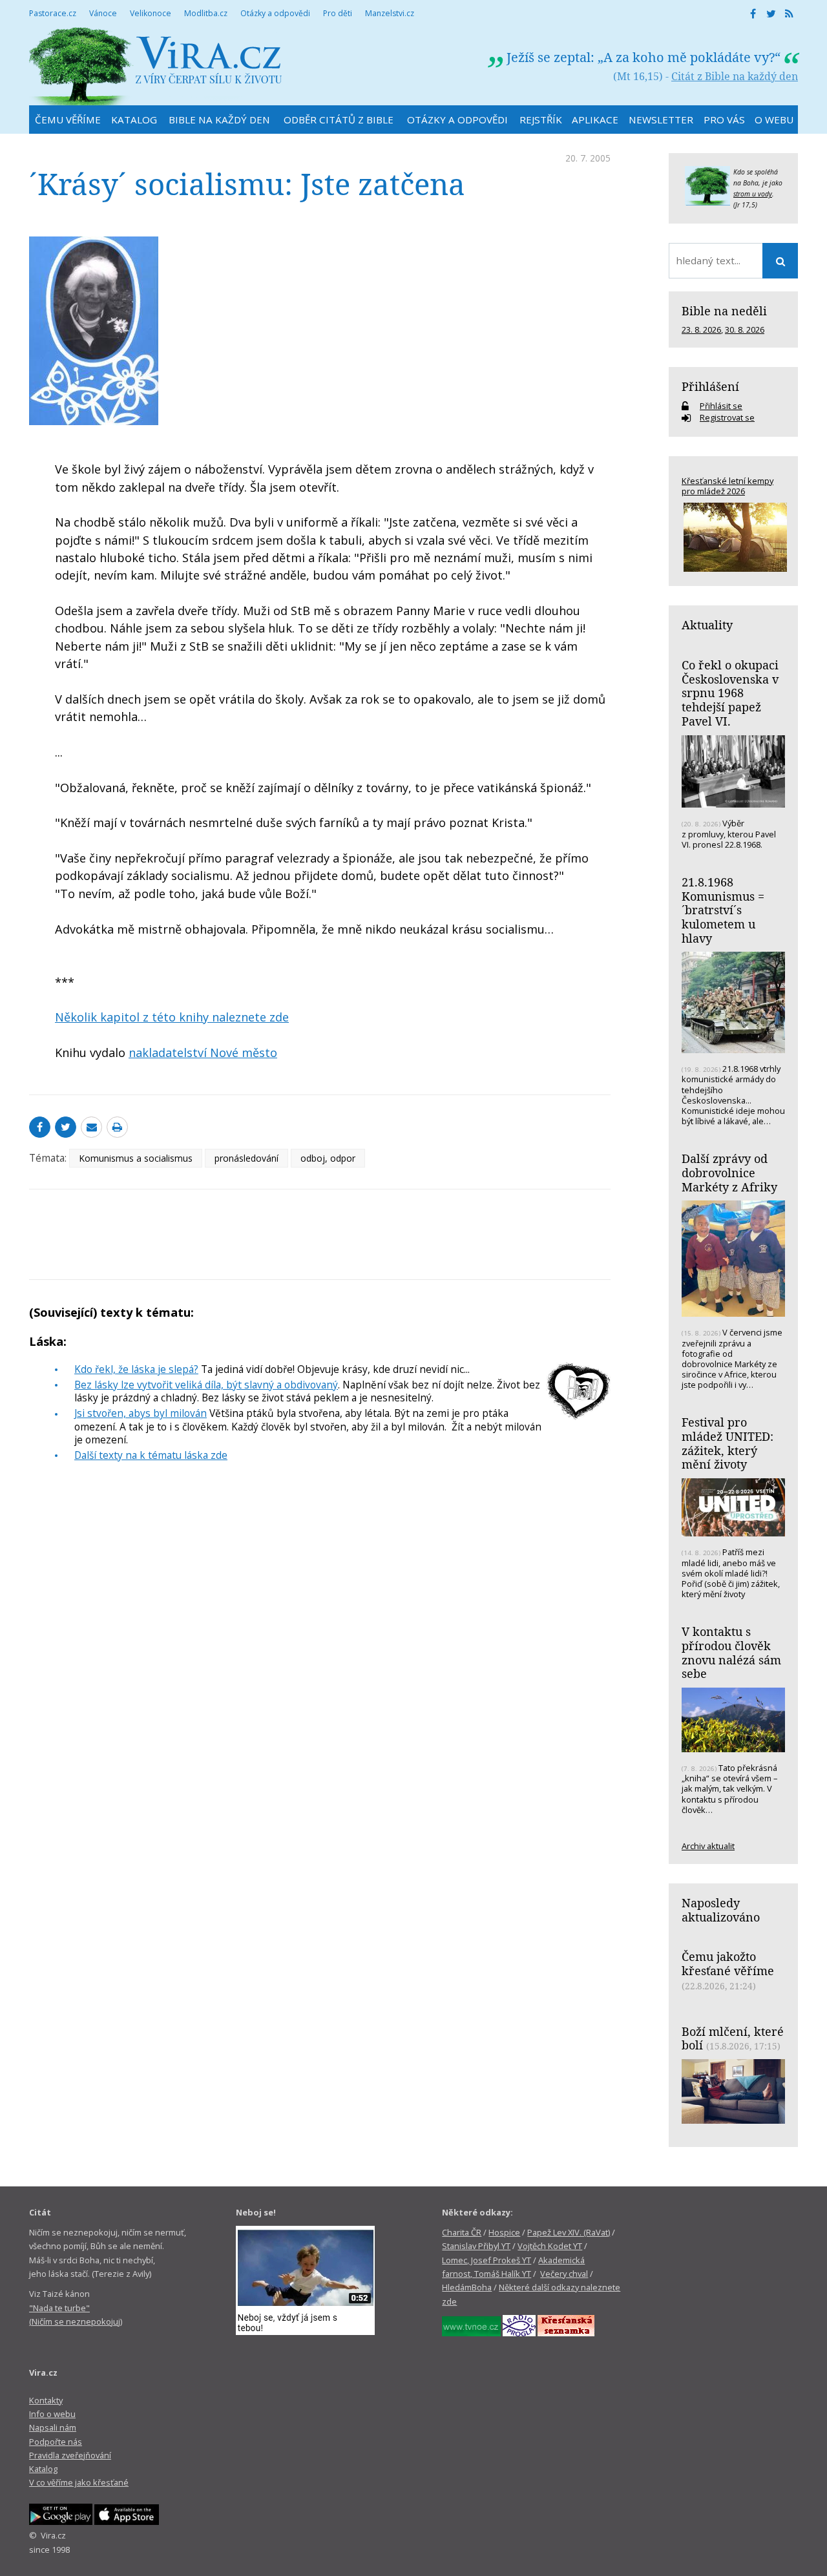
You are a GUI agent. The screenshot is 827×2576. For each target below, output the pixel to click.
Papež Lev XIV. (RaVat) (569, 2232)
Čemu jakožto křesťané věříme (728, 1963)
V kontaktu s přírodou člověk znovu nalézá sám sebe (731, 1652)
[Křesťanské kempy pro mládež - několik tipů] (733, 537)
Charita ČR (462, 2232)
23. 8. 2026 (701, 330)
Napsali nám (53, 2427)
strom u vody (753, 194)
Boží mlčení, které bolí (733, 2038)
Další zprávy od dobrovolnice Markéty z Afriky (729, 1172)
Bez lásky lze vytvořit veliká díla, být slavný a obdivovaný (206, 1385)
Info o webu (52, 2414)
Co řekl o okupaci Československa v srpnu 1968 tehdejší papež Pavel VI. (730, 693)
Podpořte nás (56, 2442)
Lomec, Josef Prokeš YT (487, 2260)
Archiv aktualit (708, 1846)
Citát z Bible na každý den (735, 76)
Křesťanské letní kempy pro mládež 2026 (728, 486)
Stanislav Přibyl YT (476, 2246)
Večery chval (564, 2274)
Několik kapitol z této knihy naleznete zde (172, 1017)
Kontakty (46, 2400)
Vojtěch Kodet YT (550, 2246)
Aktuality (707, 625)
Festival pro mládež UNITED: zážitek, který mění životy (728, 1443)
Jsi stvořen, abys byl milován (141, 1413)
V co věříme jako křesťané (79, 2482)
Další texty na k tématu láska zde (151, 1455)
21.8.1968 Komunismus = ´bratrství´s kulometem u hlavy (723, 910)
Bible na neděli (724, 311)
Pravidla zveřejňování (70, 2455)
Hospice (504, 2232)
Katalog (43, 2469)
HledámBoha (467, 2287)
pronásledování (246, 1158)
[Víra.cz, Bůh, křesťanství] (156, 66)
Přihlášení (710, 386)
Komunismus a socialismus (136, 1158)
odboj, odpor (328, 1158)
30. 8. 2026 (745, 330)
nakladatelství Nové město (203, 1052)
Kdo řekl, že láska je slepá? (136, 1369)
